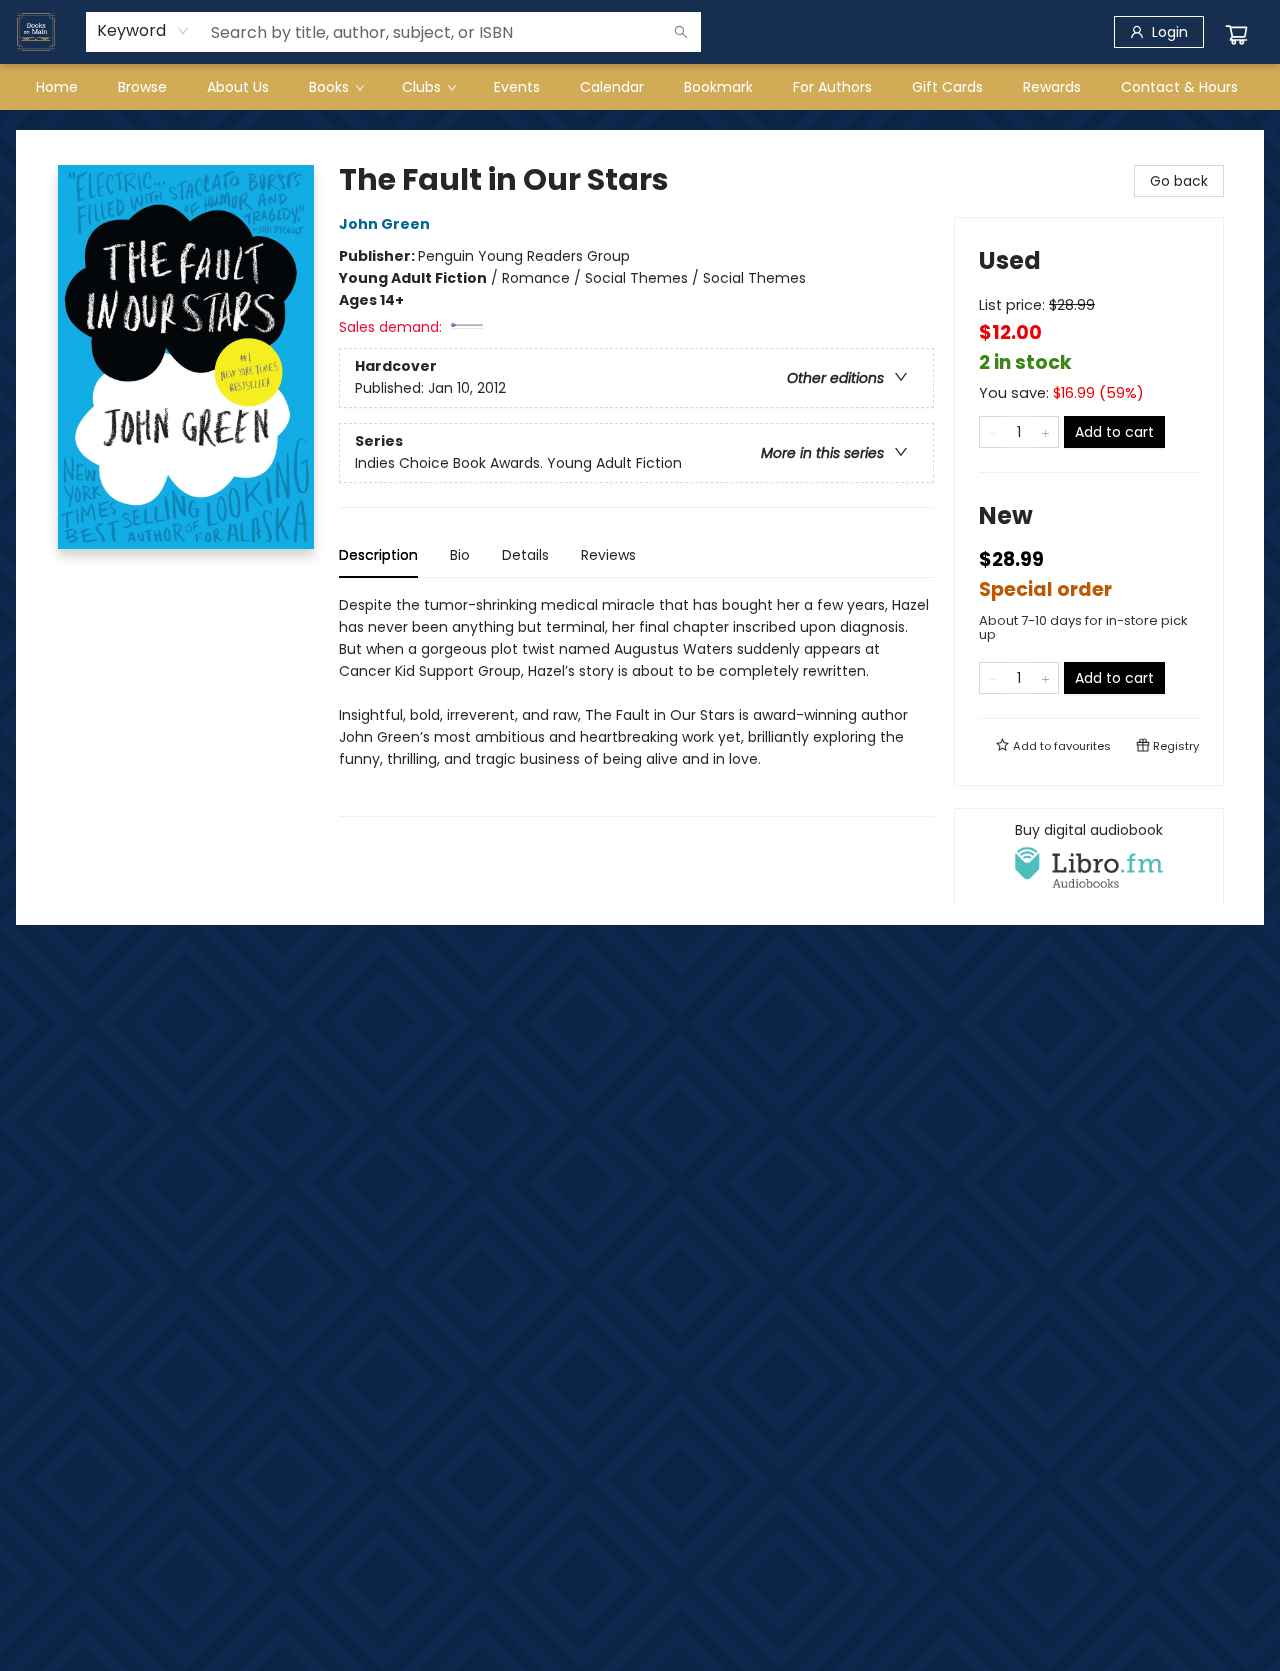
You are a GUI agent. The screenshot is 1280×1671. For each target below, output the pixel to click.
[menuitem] (57, 87)
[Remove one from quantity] (992, 432)
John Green (384, 224)
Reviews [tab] (608, 555)
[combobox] (143, 31)
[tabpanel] (636, 705)
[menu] (640, 87)
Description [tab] (378, 555)
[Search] (681, 32)
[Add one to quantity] (1045, 432)
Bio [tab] (460, 555)
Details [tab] (525, 555)
